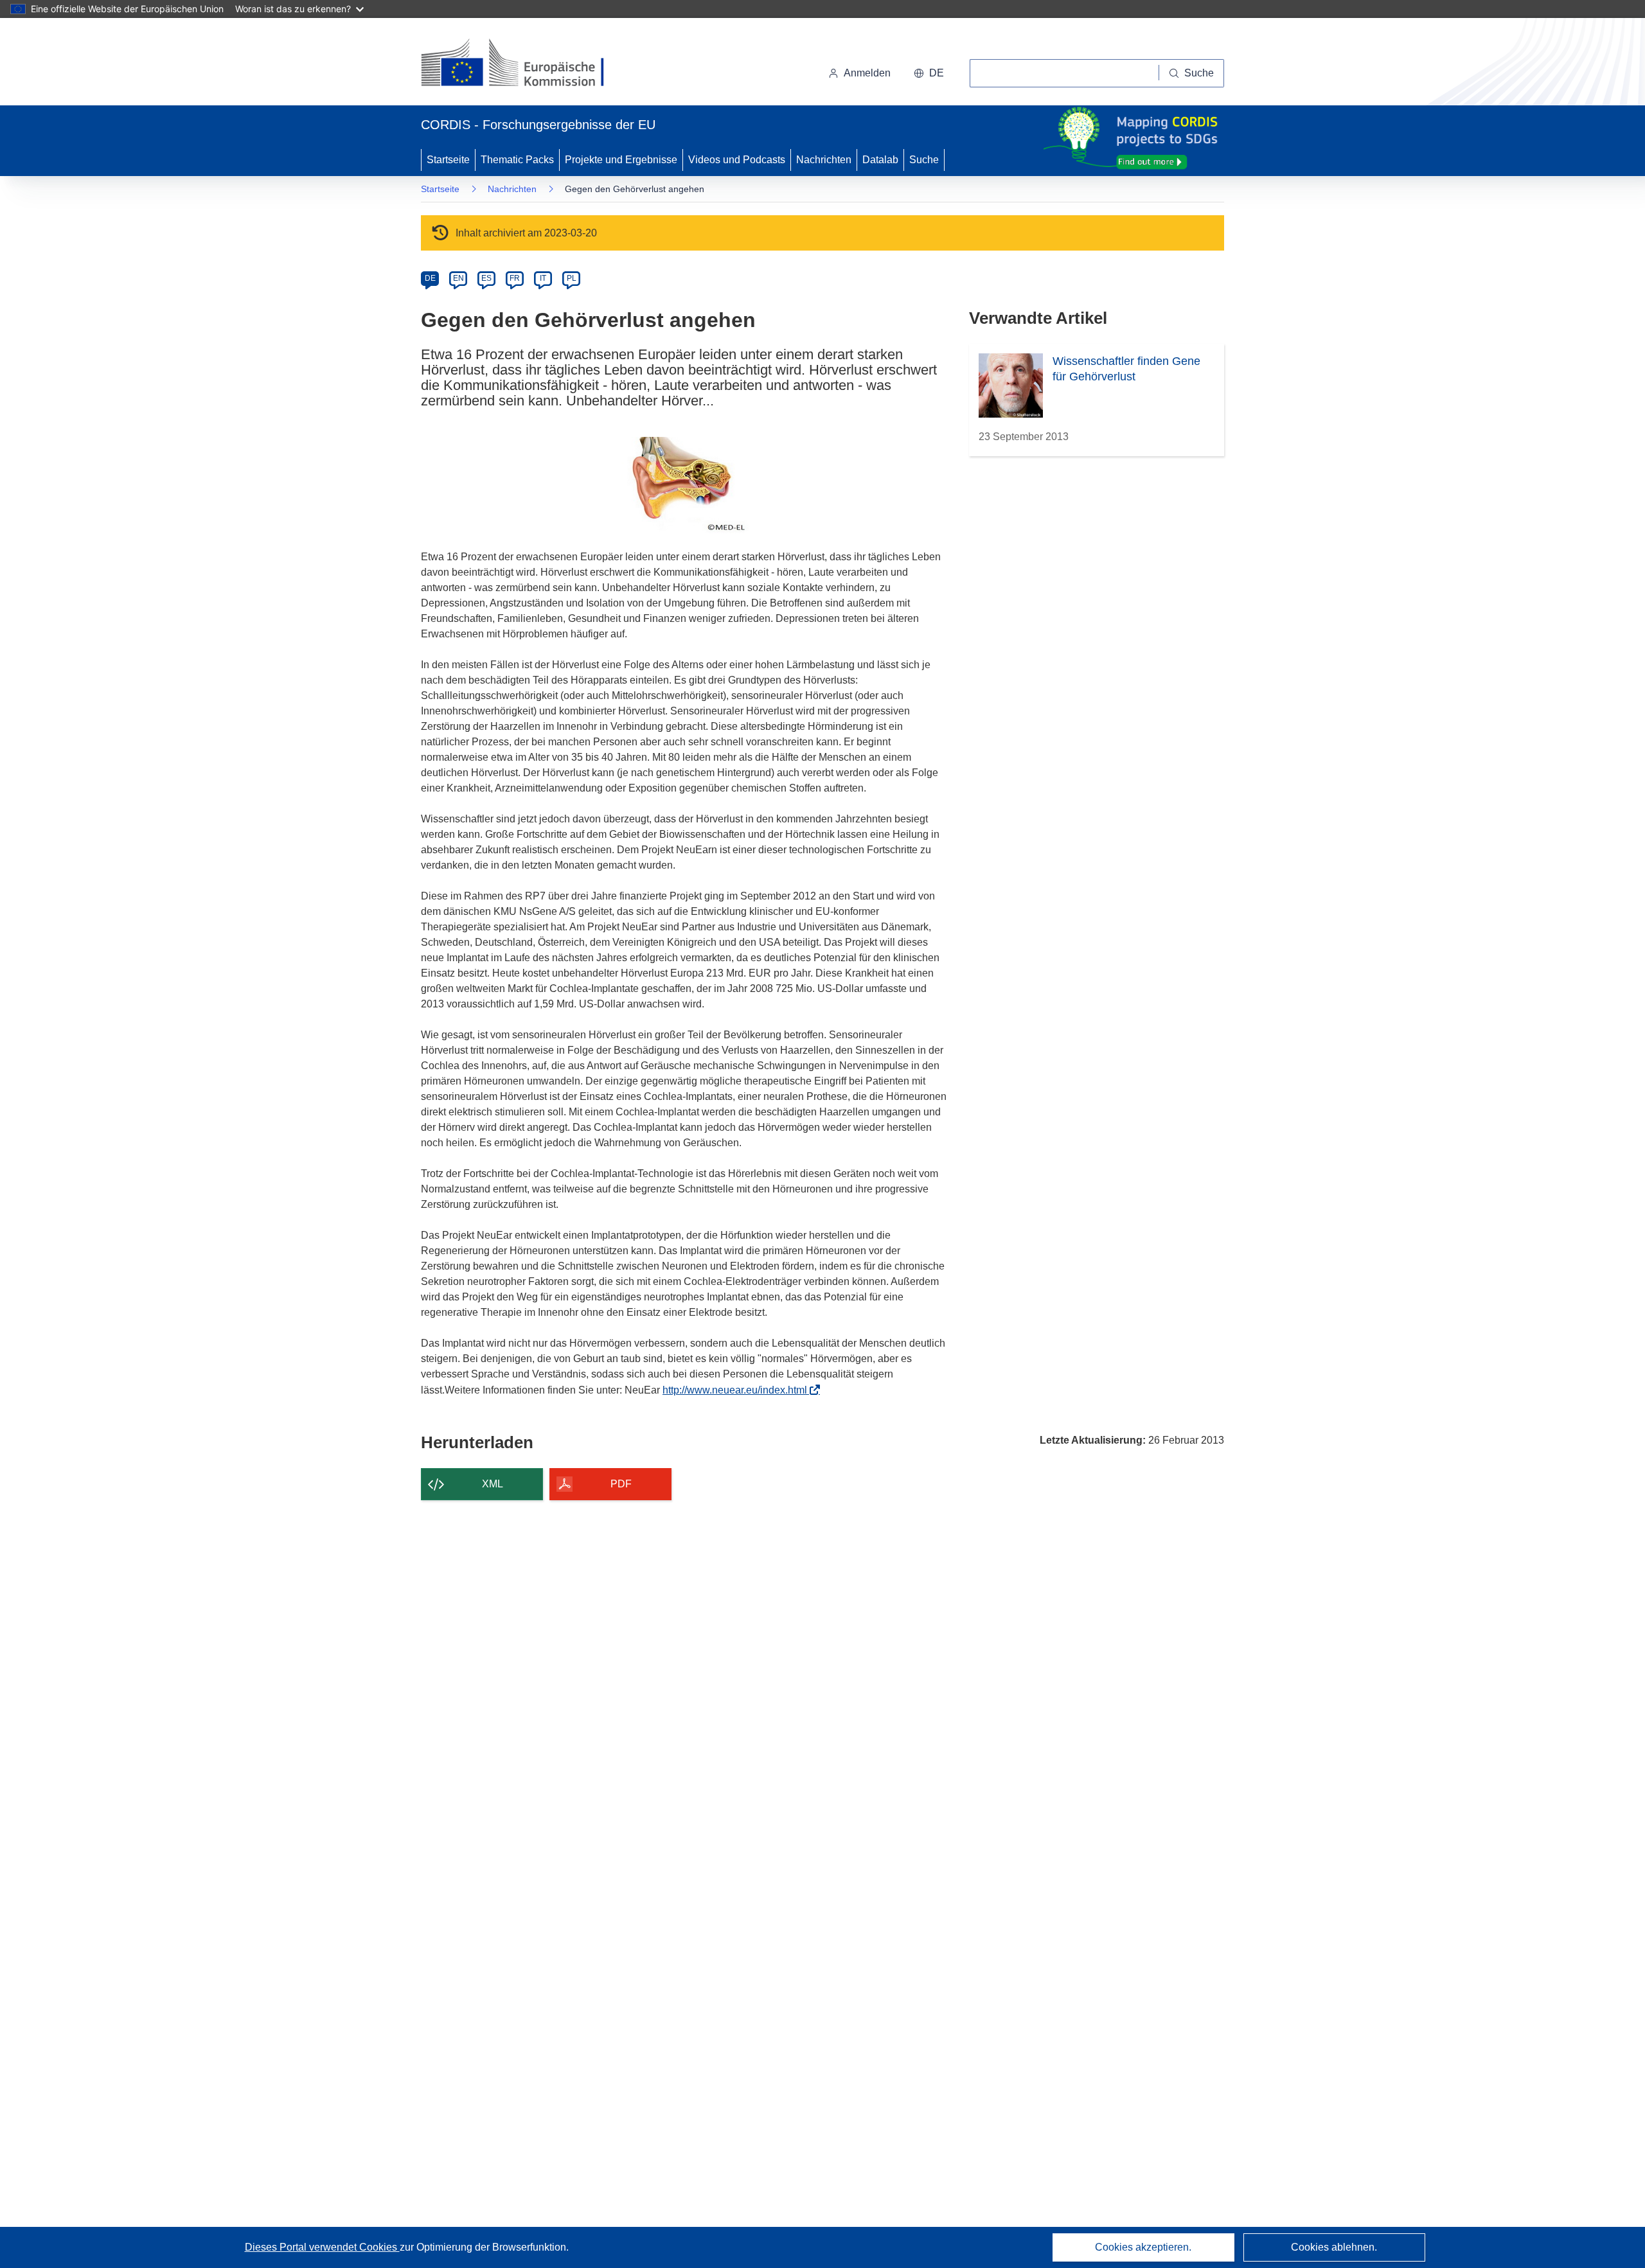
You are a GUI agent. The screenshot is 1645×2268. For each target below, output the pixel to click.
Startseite (448, 160)
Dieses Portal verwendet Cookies (322, 2247)
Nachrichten (824, 160)
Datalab (880, 160)
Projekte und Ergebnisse (621, 160)
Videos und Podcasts (737, 160)
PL (572, 278)
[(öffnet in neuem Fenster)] (525, 64)
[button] (929, 73)
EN (458, 278)
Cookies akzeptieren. (1143, 2247)
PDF (621, 1484)
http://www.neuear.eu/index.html (739, 1390)
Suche (924, 160)
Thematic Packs (517, 160)
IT (543, 278)
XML (493, 1484)
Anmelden (867, 73)
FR (515, 278)
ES (486, 278)
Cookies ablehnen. (1334, 2247)
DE (430, 278)
